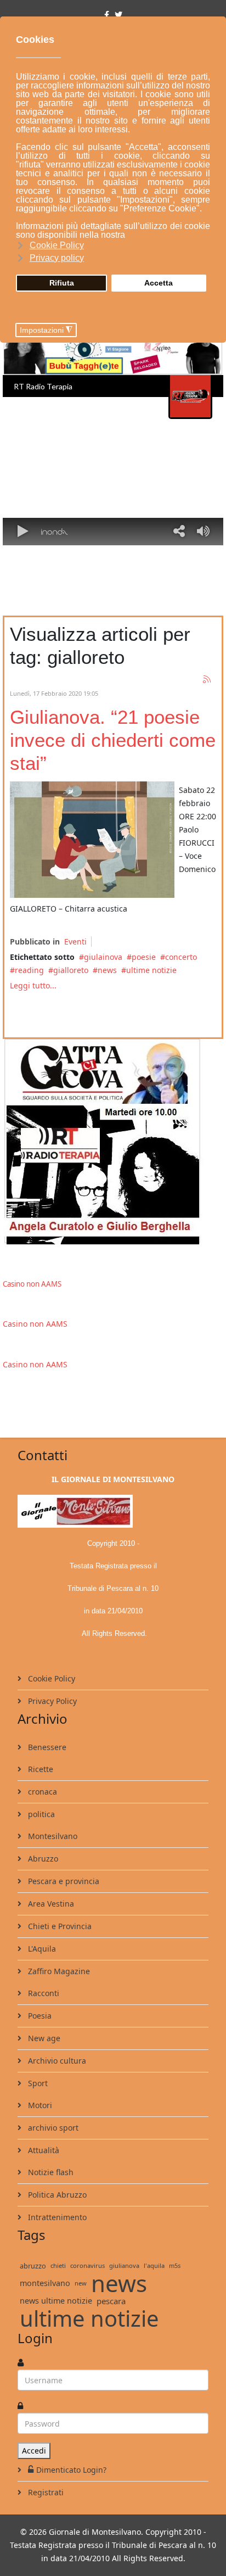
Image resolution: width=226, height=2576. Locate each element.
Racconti (43, 1993)
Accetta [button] (159, 283)
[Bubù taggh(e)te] (113, 349)
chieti (58, 2265)
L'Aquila (41, 1949)
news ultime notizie (56, 2301)
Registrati (45, 2492)
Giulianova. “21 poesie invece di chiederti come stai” (113, 740)
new (81, 2283)
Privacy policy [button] (57, 258)
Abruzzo (42, 1859)
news (107, 970)
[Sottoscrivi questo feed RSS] (207, 680)
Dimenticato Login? (71, 2470)
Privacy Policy (51, 1701)
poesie (144, 957)
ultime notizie (151, 970)
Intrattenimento (56, 2217)
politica (40, 1814)
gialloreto (71, 970)
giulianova (124, 2265)
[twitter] (118, 15)
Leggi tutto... (33, 985)
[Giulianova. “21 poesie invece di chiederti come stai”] (92, 840)
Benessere (46, 1747)
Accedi (34, 2451)
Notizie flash (50, 2172)
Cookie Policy (50, 1678)
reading (29, 970)
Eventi (75, 941)
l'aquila (154, 2265)
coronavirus (87, 2265)
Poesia (39, 2016)
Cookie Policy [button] (57, 245)
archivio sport (52, 2128)
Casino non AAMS (32, 1284)
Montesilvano (52, 1836)
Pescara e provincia (63, 1881)
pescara (111, 2301)
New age (43, 2038)
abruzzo (33, 2266)
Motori (39, 2105)
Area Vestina (50, 1904)
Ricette (39, 1769)
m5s (175, 2265)
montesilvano (45, 2283)
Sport (37, 2083)
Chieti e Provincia (59, 1926)
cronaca (41, 1792)
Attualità (43, 2150)
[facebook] (107, 15)
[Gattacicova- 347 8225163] (113, 1142)
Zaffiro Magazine (58, 1971)
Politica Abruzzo (56, 2195)
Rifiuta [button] (62, 283)
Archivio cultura (56, 2061)
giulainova (103, 957)
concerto (181, 957)
